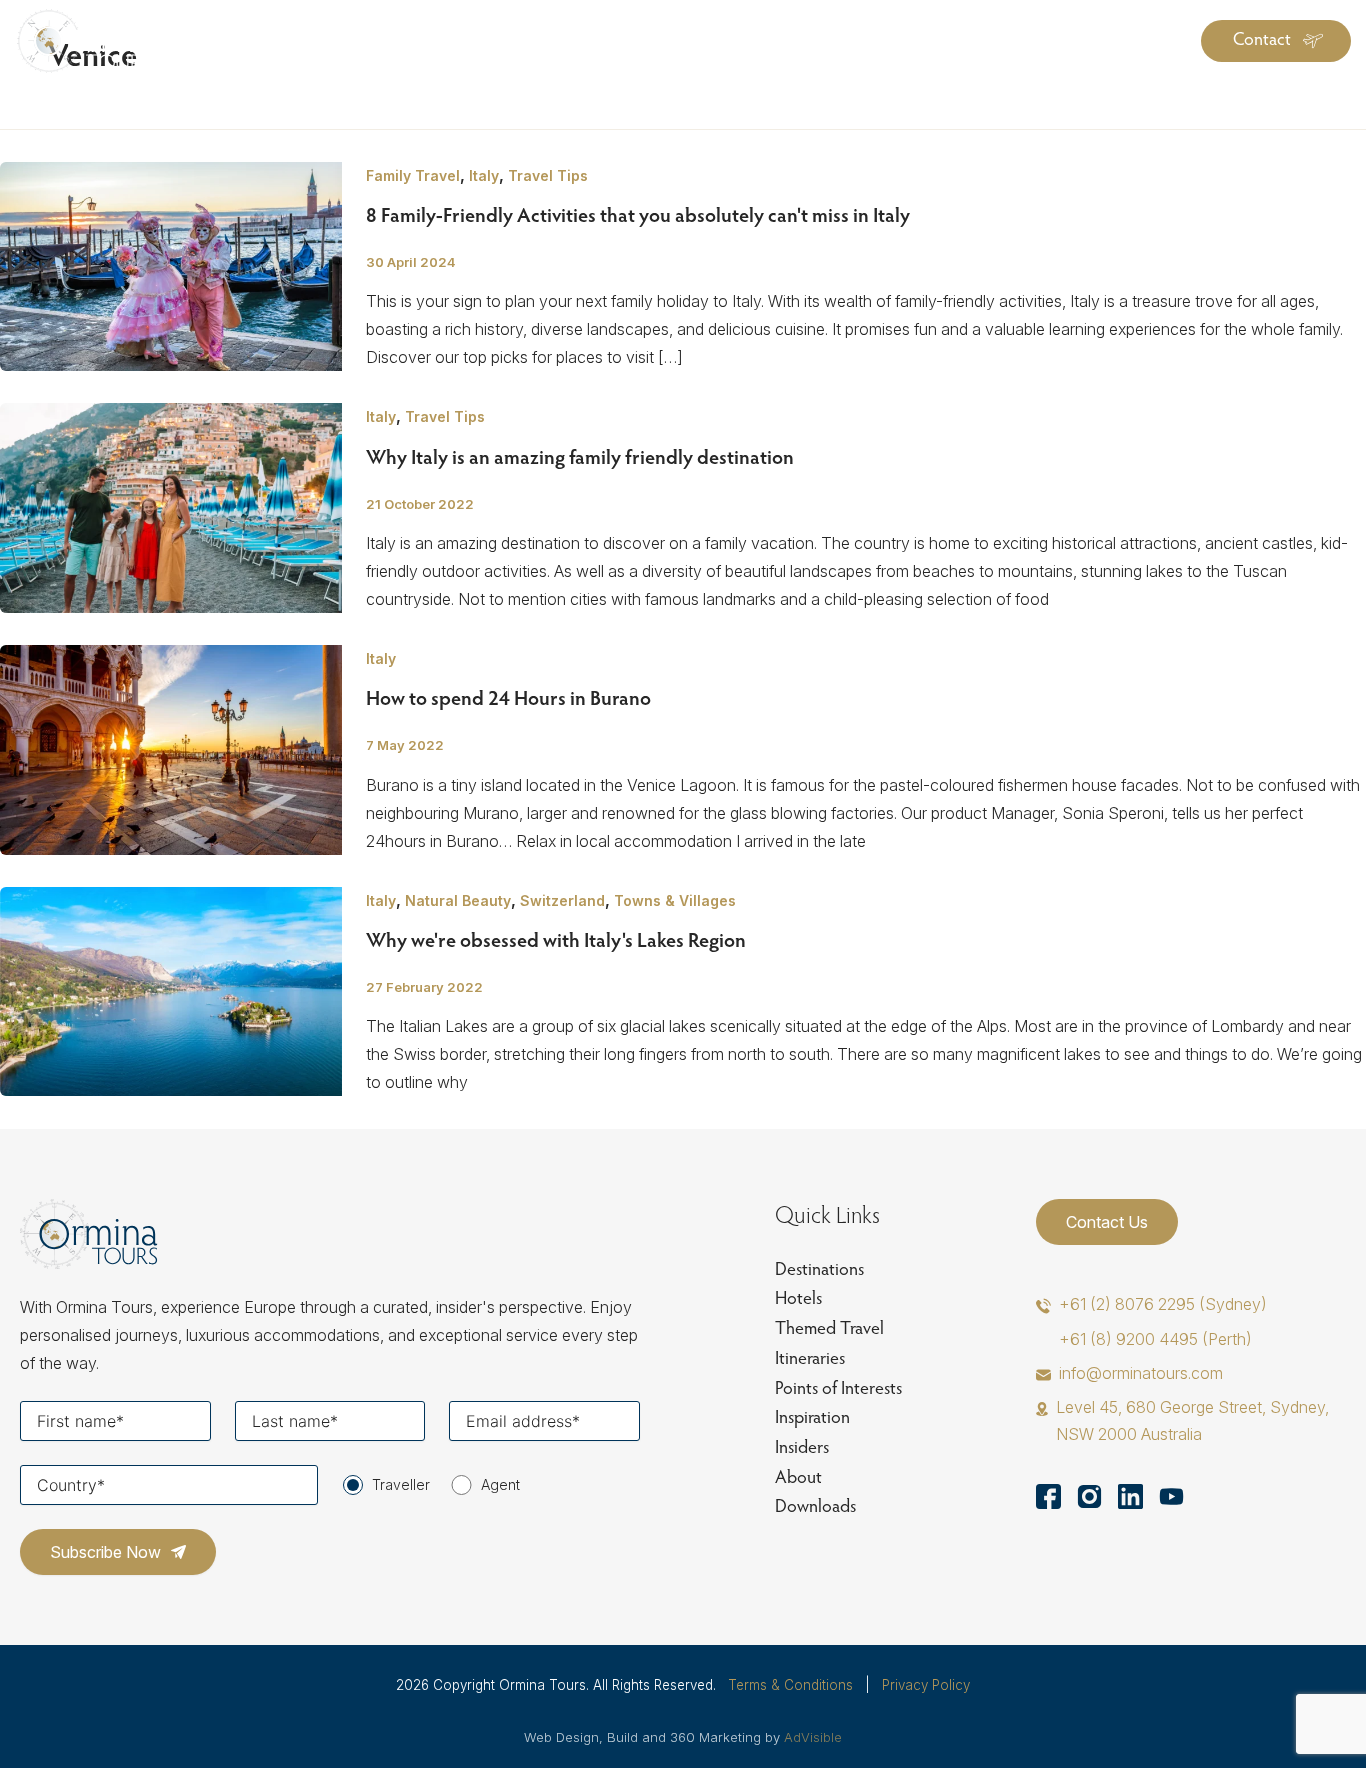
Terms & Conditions (790, 1685)
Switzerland (562, 900)
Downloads (815, 1505)
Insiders (802, 1446)
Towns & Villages (675, 900)
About (798, 1476)
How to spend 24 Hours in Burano (508, 697)
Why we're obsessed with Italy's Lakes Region (556, 939)
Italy (484, 175)
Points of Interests (838, 1387)
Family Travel (413, 175)
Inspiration (812, 1416)
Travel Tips (548, 175)
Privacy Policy (926, 1685)
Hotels (798, 1297)
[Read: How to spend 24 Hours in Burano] (171, 748)
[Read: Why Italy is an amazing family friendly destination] (171, 507)
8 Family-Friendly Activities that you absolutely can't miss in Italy (638, 214)
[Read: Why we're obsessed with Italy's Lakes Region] (171, 990)
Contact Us (1107, 1222)
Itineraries (810, 1357)
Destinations (819, 1268)
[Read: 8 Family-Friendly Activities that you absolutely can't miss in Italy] (171, 265)
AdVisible (813, 1737)
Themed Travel (829, 1327)
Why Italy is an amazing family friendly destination (580, 456)
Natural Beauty (458, 900)
